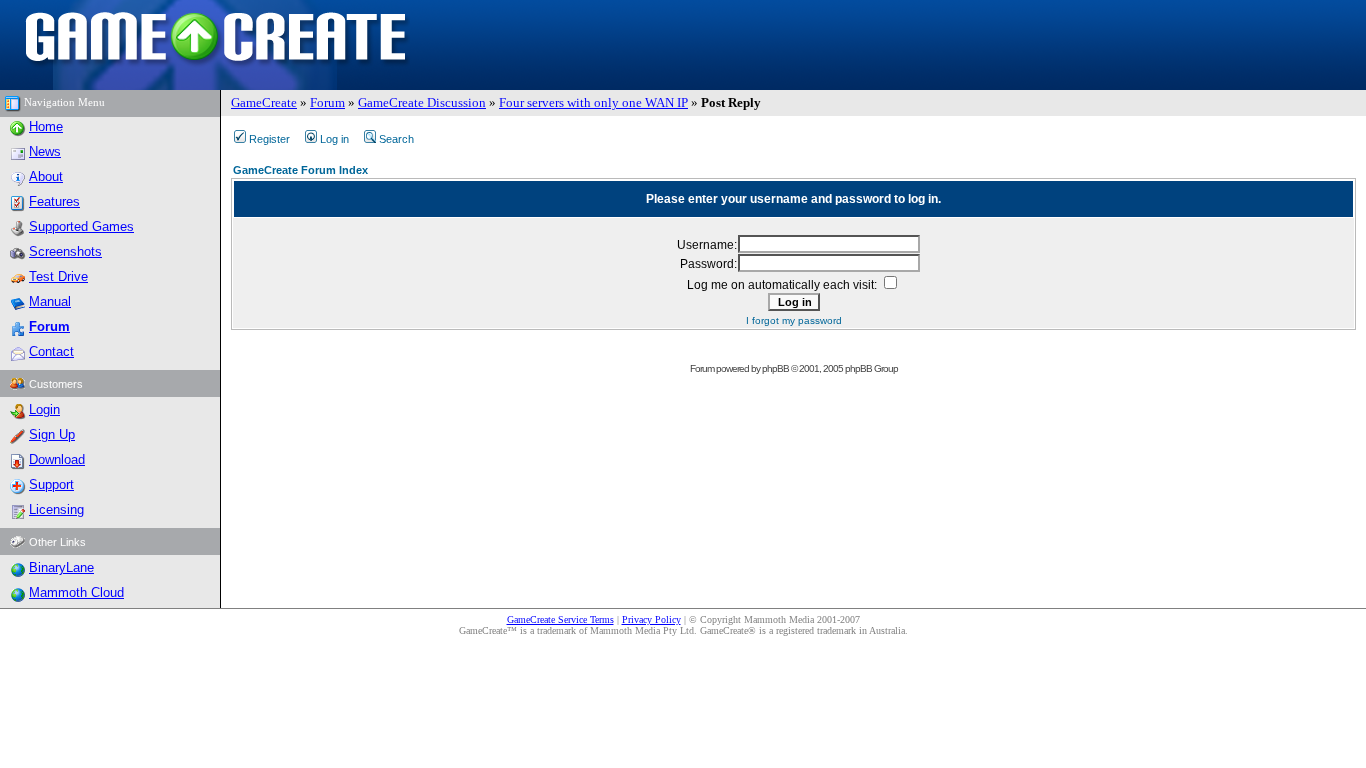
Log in (334, 139)
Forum (327, 102)
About (46, 176)
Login (44, 409)
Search (396, 139)
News (45, 151)
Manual (50, 301)
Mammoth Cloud (76, 592)
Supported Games (81, 226)
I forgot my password (794, 320)
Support (51, 484)
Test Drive (58, 276)
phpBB (775, 368)
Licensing (56, 509)
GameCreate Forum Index (300, 170)
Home (46, 126)
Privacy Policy (651, 619)
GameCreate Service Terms (560, 619)
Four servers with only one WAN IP (593, 102)
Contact (51, 351)
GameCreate (264, 102)
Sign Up (52, 434)
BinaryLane (61, 567)
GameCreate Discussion (422, 102)
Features (54, 201)
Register (269, 139)
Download (57, 459)
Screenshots (65, 251)
